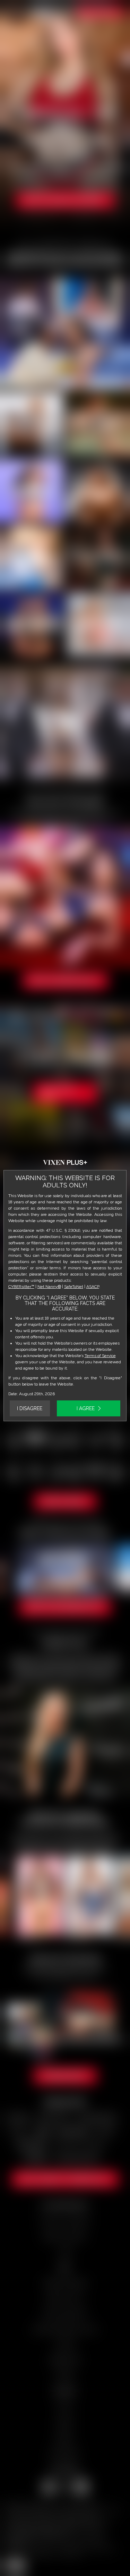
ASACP (93, 1287)
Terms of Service (100, 1356)
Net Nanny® (49, 1287)
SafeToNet (74, 1287)
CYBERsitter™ (21, 1287)
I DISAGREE (30, 1408)
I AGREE (86, 1408)
